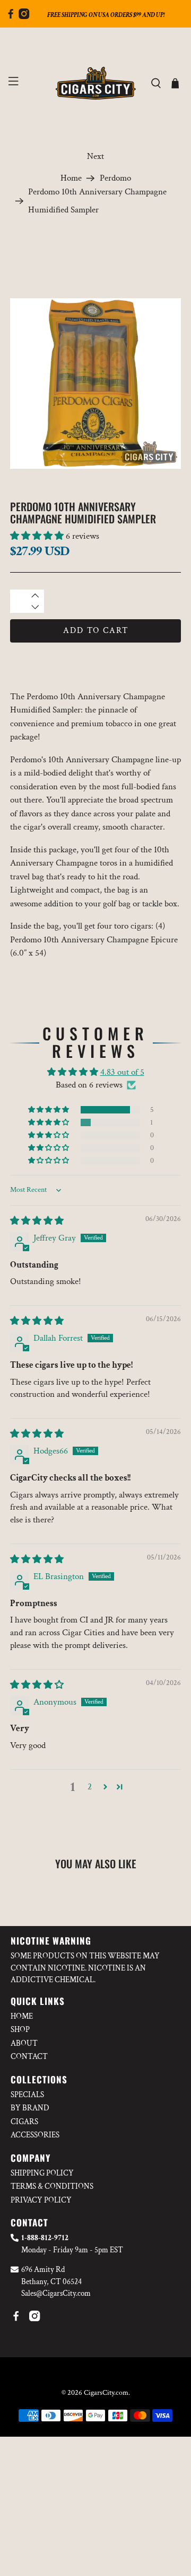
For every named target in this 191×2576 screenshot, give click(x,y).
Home (71, 178)
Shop (20, 2030)
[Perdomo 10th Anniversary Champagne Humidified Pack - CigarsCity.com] (95, 384)
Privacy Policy (41, 2200)
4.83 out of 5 (122, 1072)
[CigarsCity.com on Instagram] (24, 16)
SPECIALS (27, 2095)
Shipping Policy (42, 2173)
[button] (37, 536)
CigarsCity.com (106, 2393)
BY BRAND (30, 2108)
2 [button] (90, 1787)
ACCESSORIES (35, 2135)
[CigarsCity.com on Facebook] (11, 16)
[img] (37, 1221)
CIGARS (24, 2122)
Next (95, 156)
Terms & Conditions (52, 2186)
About (24, 2043)
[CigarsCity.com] (95, 83)
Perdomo (115, 178)
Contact (29, 2057)
